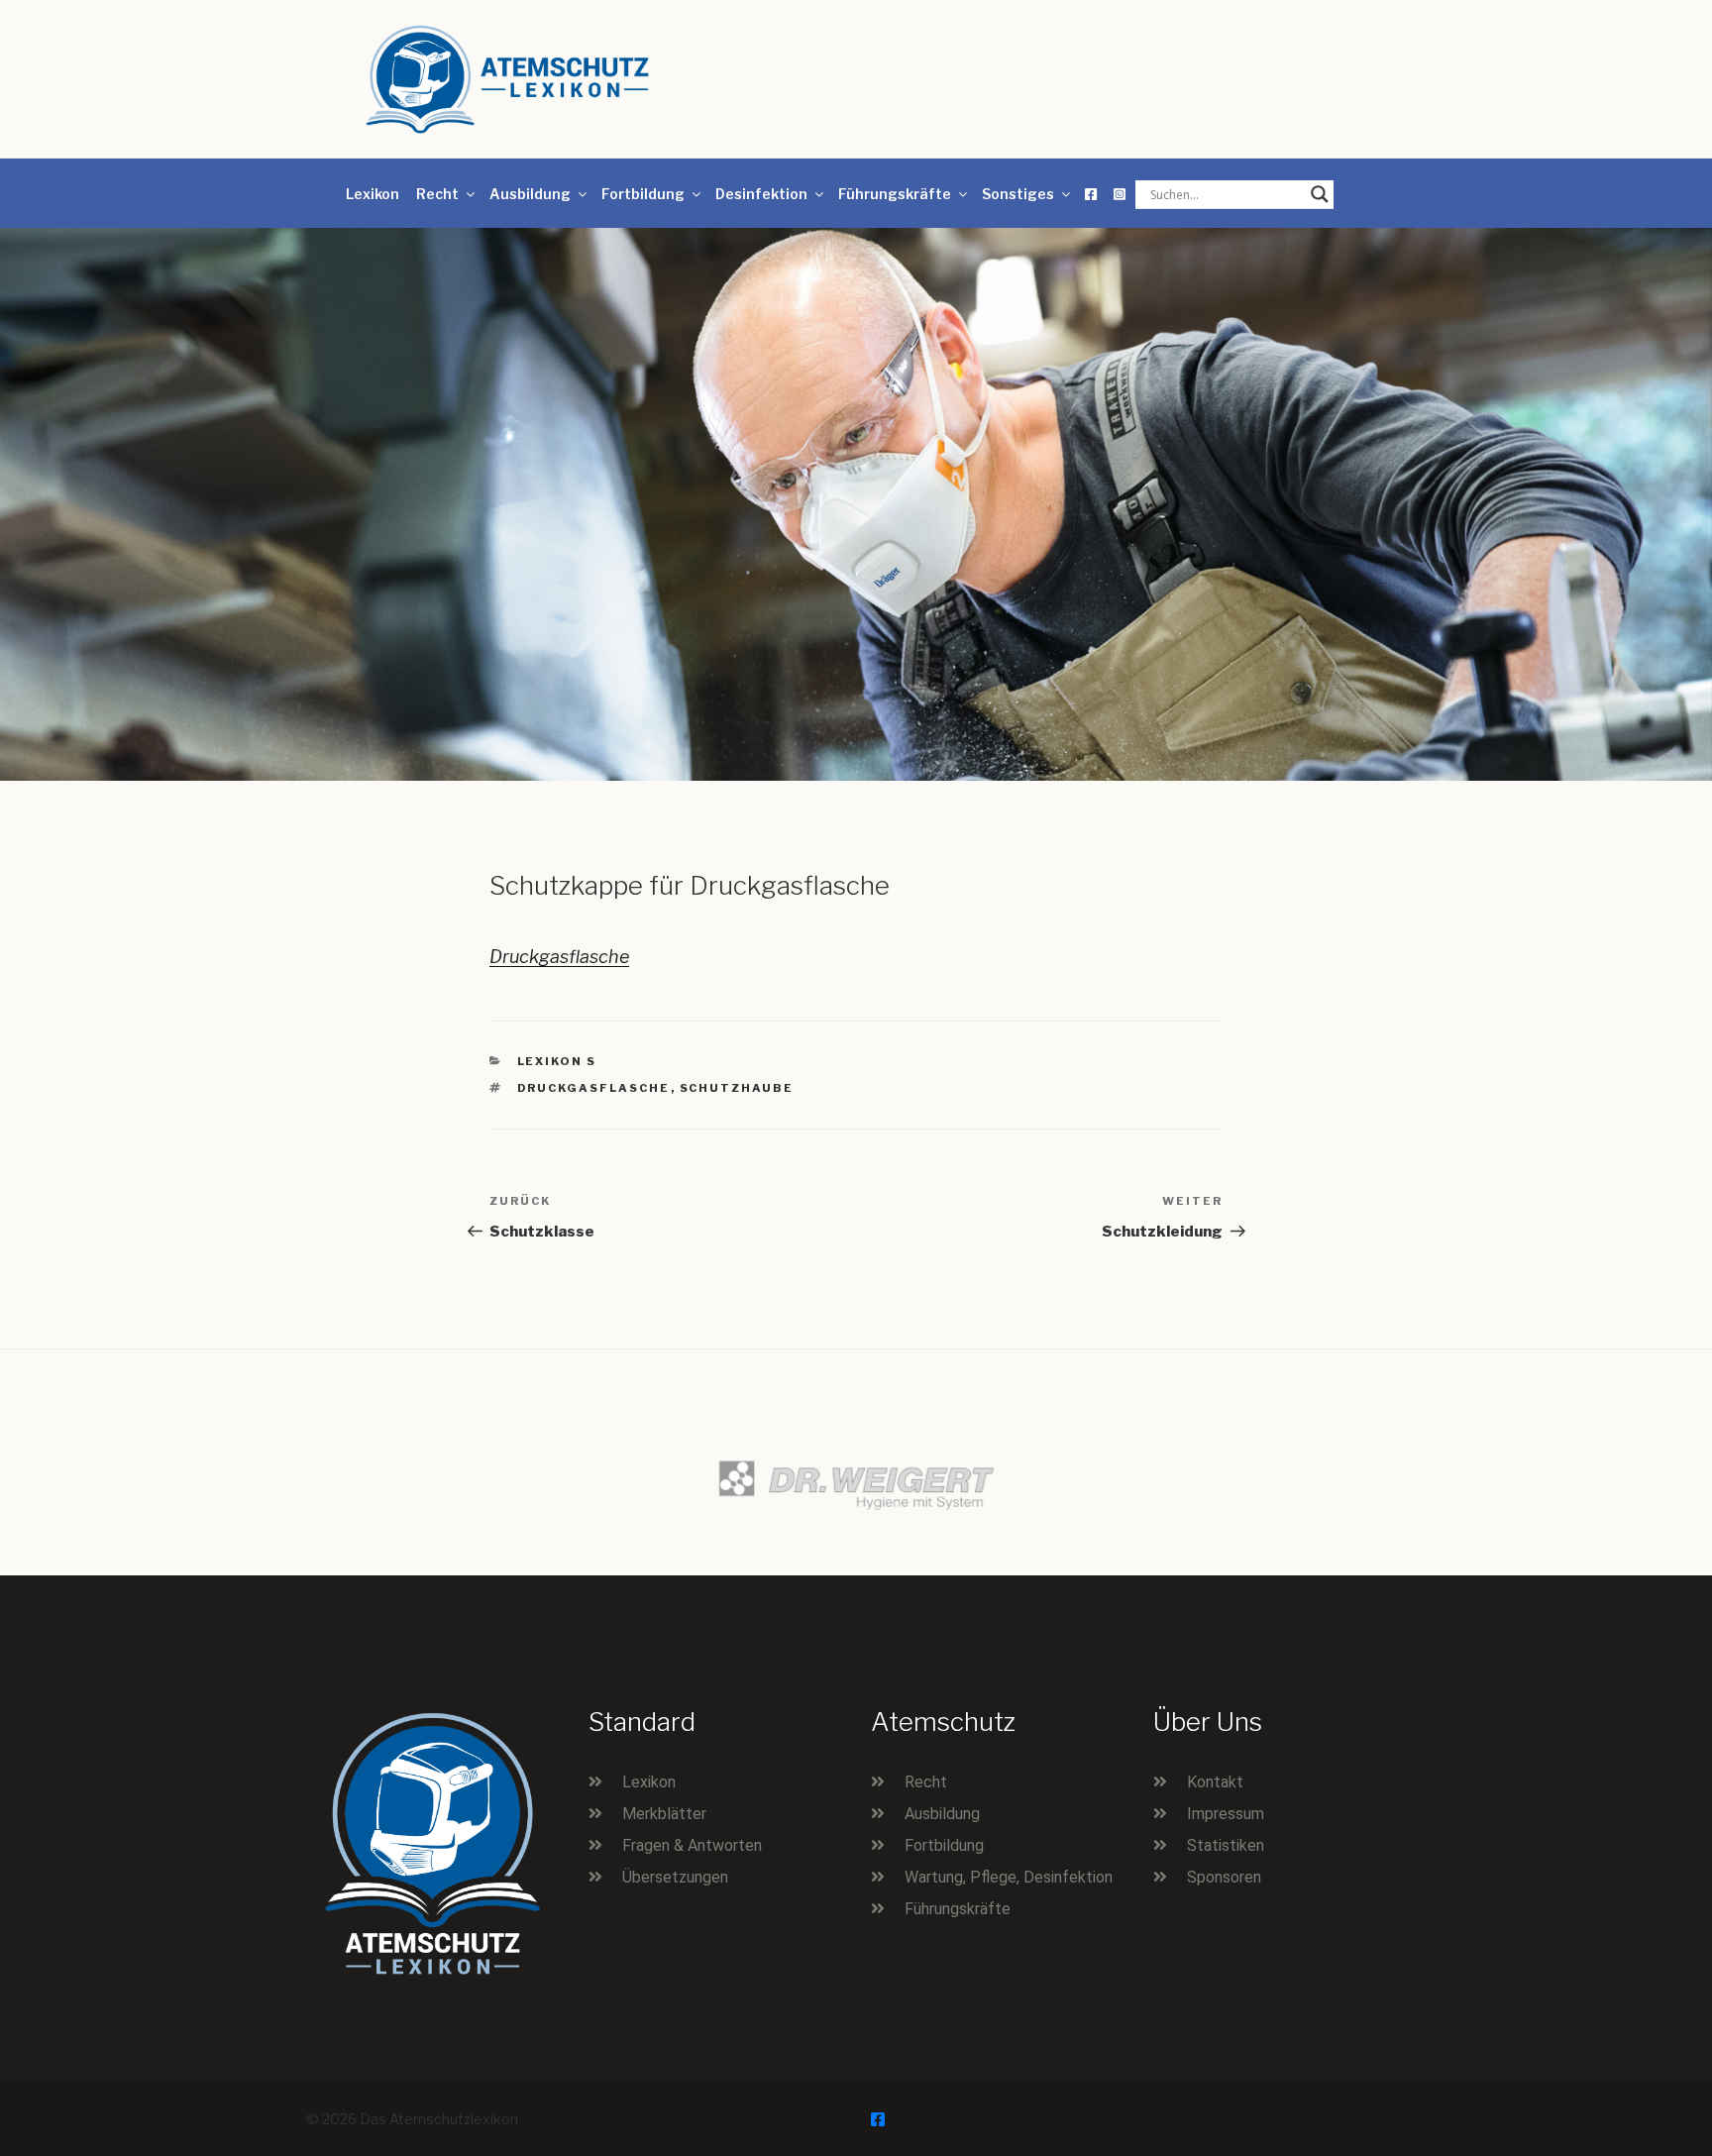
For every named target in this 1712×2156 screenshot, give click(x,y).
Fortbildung (643, 194)
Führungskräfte (895, 194)
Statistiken (1226, 1845)
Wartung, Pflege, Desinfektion (1009, 1877)
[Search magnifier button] (1320, 194)
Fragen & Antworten (692, 1845)
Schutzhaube (737, 1088)
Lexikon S (557, 1061)
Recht (437, 194)
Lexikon (373, 194)
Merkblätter (664, 1814)
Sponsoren (1224, 1877)
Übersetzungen (675, 1877)
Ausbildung (530, 194)
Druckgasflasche (559, 957)
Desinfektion (761, 194)
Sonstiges (1018, 194)
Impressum (1226, 1814)
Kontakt (1215, 1782)
